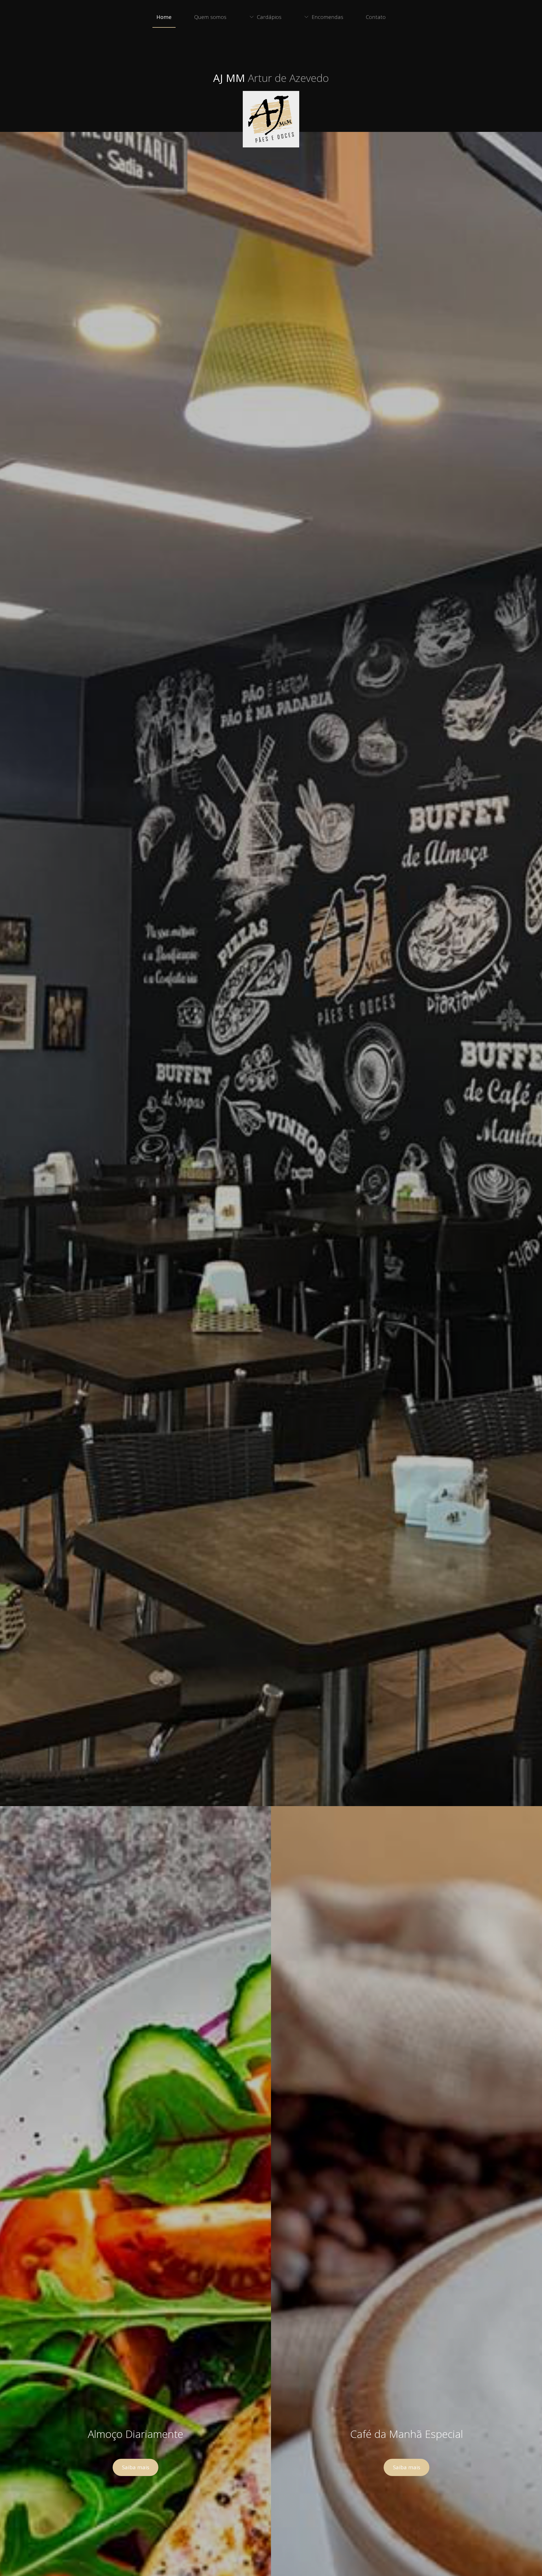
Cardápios (269, 17)
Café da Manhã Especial (407, 2434)
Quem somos (210, 17)
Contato (376, 17)
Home (164, 17)
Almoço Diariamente (135, 2434)
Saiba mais (136, 2467)
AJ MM (271, 78)
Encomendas (327, 17)
